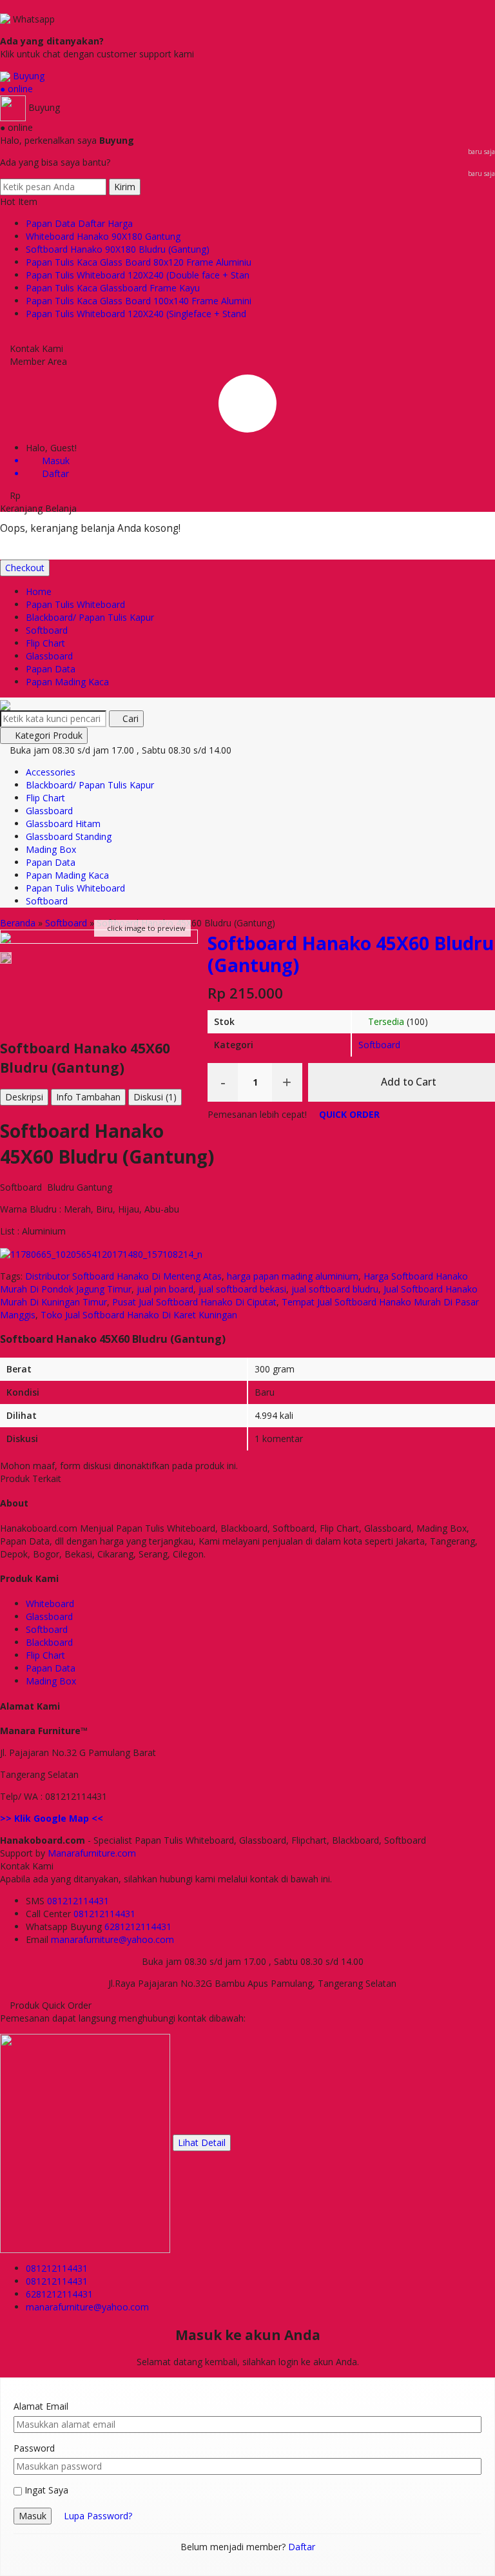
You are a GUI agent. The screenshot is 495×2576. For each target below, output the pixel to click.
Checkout (25, 568)
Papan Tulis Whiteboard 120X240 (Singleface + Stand (136, 314)
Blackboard (49, 1642)
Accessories (51, 772)
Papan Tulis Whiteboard (75, 604)
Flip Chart (45, 643)
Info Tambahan (88, 1097)
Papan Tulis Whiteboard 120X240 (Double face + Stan (138, 275)
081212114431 (78, 1901)
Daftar (302, 2547)
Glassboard (49, 656)
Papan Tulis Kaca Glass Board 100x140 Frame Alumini (139, 301)
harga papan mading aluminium (293, 1276)
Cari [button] (129, 718)
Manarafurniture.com (92, 1853)
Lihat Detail (202, 2142)
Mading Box (51, 849)
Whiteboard (50, 1604)
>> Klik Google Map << (52, 1818)
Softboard (47, 630)
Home (39, 591)
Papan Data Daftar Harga (79, 223)
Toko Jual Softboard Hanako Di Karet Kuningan (139, 1315)
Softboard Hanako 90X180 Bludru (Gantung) (118, 249)
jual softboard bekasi (242, 1289)
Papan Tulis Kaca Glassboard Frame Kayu (113, 288)
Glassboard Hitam (63, 824)
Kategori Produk (47, 735)
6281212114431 (138, 1927)
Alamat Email (41, 2406)
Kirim (125, 187)
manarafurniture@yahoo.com (112, 1939)
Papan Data (51, 669)
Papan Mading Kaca (67, 682)
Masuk (33, 2516)
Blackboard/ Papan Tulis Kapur (90, 617)
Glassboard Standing (69, 836)
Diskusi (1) (155, 1097)
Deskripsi (24, 1097)
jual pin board (165, 1289)
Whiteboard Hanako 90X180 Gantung (103, 236)
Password (34, 2448)
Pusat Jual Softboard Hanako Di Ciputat (194, 1302)
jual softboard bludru (335, 1289)
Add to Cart (407, 1082)
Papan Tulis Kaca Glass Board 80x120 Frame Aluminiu (139, 262)
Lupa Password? (98, 2516)
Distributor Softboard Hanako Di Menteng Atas (123, 1276)
